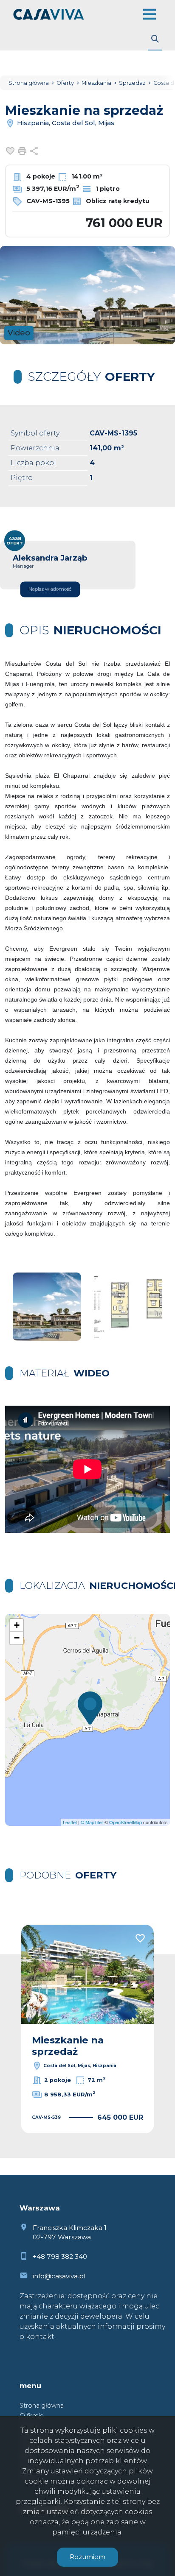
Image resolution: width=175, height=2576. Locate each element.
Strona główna (42, 2406)
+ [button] (17, 1625)
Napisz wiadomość (50, 589)
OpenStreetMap (126, 1822)
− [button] (17, 1638)
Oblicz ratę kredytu (117, 201)
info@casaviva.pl (59, 2276)
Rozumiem (87, 2557)
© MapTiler (92, 1822)
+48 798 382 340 (60, 2256)
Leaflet (70, 1822)
